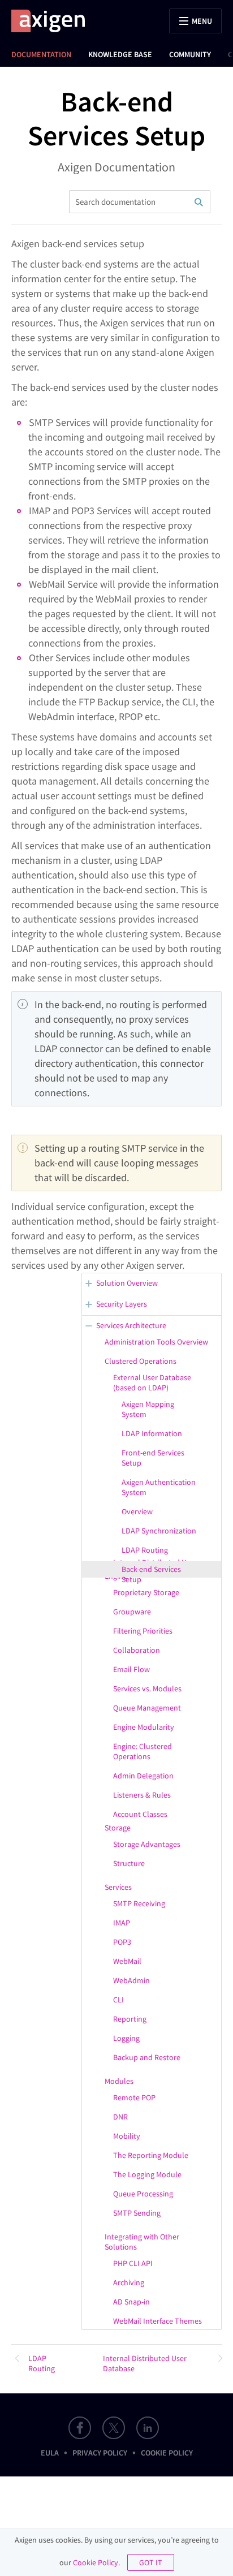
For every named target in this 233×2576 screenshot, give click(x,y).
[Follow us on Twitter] (114, 2428)
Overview (137, 1511)
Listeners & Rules (142, 1795)
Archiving (129, 2282)
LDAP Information (152, 1433)
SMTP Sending (137, 2213)
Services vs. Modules (147, 1688)
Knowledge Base (120, 54)
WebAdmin (131, 1980)
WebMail (127, 1961)
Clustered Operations (141, 1361)
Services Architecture (131, 1325)
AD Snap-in (131, 2302)
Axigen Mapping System (148, 1409)
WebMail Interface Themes (158, 2321)
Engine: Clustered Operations (143, 1751)
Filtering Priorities (143, 1631)
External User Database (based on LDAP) (152, 1382)
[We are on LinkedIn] (148, 2428)
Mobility (127, 2136)
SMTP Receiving (139, 1903)
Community (190, 54)
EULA (50, 2453)
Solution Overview (127, 1283)
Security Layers (122, 1304)
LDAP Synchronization (159, 1531)
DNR (120, 2117)
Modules (119, 2081)
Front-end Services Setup (153, 1458)
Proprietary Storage (146, 1592)
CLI (118, 2000)
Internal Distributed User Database (145, 2363)
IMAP (122, 1923)
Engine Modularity (144, 1727)
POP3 (122, 1942)
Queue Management (147, 1708)
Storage (118, 1828)
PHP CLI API (133, 2263)
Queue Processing (143, 2194)
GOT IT (151, 2562)
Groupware (132, 1612)
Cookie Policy (167, 2453)
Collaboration (137, 1650)
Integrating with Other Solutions (142, 2242)
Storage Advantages (147, 1844)
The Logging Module (147, 2174)
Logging (126, 2038)
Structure (129, 1863)
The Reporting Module (151, 2155)
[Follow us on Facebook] (80, 2428)
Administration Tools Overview (156, 1342)
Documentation (41, 54)
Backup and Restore (147, 2057)
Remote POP (134, 2097)
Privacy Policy (100, 2453)
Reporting (130, 2019)
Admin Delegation (143, 1776)
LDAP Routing (145, 1550)
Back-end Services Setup (151, 1574)
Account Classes (140, 1814)
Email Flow (131, 1669)
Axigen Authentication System (159, 1487)
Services (118, 1887)
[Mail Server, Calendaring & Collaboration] (54, 21)
